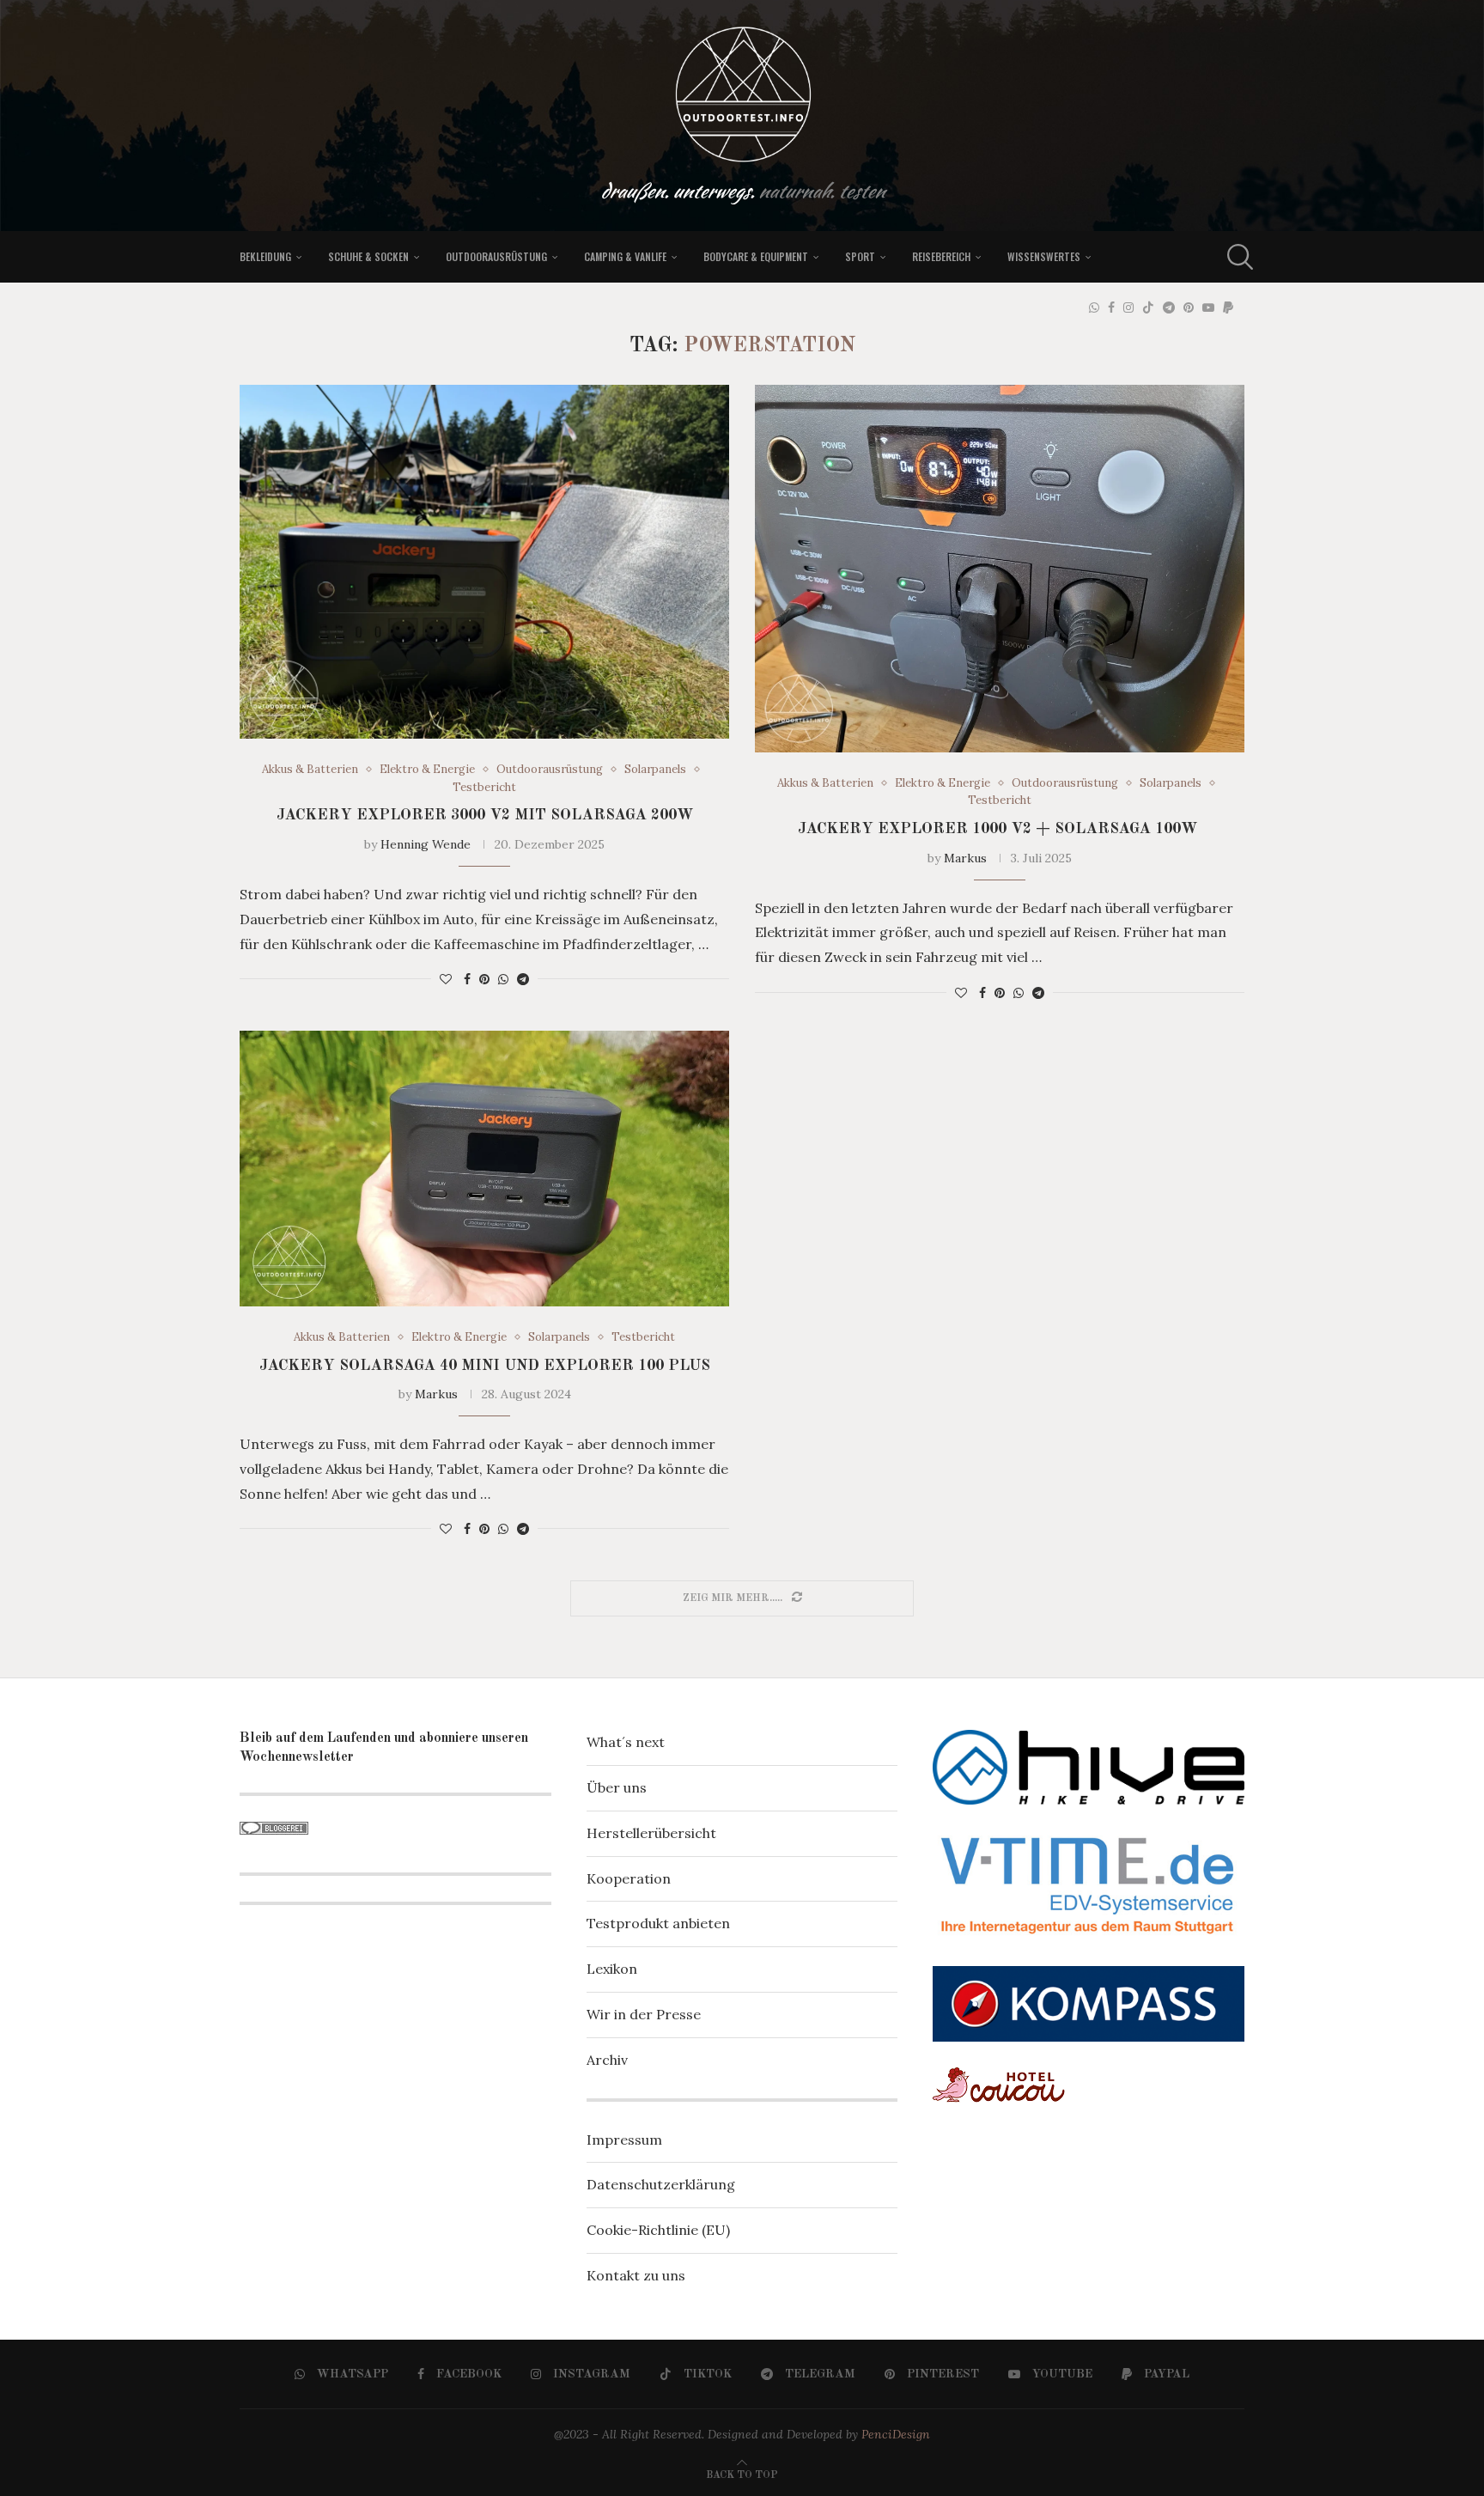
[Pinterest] (1189, 307)
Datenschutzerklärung (661, 2184)
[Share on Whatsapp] (503, 979)
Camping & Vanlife (625, 256)
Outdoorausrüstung (496, 256)
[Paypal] (1228, 307)
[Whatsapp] (1094, 307)
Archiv (607, 2060)
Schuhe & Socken (368, 256)
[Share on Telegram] (523, 979)
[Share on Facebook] (467, 979)
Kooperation (629, 1878)
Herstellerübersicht (651, 1833)
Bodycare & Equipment (756, 256)
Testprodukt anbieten (658, 1923)
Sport (860, 256)
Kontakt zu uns (636, 2275)
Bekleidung (265, 256)
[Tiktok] (1148, 307)
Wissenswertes (1044, 256)
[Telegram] (1169, 307)
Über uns (617, 1787)
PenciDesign (896, 2434)
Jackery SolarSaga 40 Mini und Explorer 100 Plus (485, 1366)
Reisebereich (941, 256)
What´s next (626, 1742)
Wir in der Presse (644, 2014)
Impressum (624, 2140)
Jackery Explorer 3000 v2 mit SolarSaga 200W (485, 815)
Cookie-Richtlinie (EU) (658, 2230)
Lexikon (612, 1969)
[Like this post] (446, 979)
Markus (965, 858)
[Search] (1236, 257)
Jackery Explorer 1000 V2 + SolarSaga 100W (1000, 829)
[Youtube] (1208, 307)
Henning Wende (426, 844)
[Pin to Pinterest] (484, 979)
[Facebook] (1111, 307)
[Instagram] (1128, 307)
